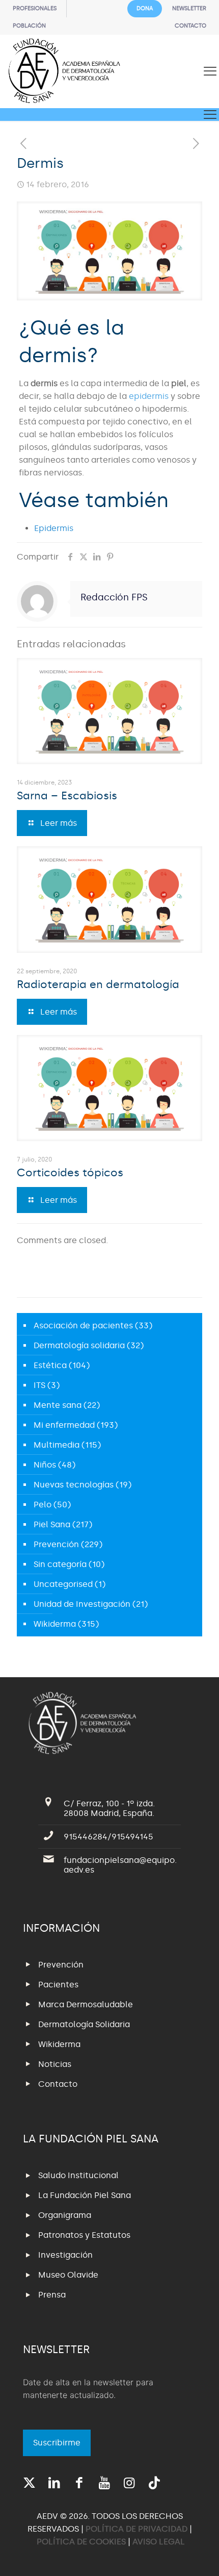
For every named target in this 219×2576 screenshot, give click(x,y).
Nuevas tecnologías (74, 1485)
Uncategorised (63, 1584)
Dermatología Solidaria (84, 2024)
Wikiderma (55, 1624)
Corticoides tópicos (70, 1173)
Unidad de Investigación (82, 1604)
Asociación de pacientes (83, 1325)
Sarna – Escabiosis (67, 796)
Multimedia (57, 1445)
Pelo (43, 1505)
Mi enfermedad (64, 1425)
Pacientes (58, 1985)
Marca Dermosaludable (86, 2004)
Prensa (52, 2295)
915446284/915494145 (108, 1837)
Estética (50, 1365)
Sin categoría (60, 1564)
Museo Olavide (68, 2275)
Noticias (55, 2064)
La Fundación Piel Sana (85, 2195)
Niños (45, 1465)
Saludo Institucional (78, 2175)
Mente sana (58, 1405)
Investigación (65, 2255)
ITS (39, 1385)
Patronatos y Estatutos (84, 2235)
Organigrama (65, 2215)
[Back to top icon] (198, 2555)
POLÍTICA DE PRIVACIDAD (138, 2529)
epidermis (149, 396)
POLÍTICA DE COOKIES (81, 2542)
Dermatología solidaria (79, 1345)
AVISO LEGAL (159, 2542)
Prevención (56, 1544)
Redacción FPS (114, 597)
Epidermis (54, 528)
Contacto (58, 2084)
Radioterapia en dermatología (98, 984)
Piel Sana (52, 1524)
